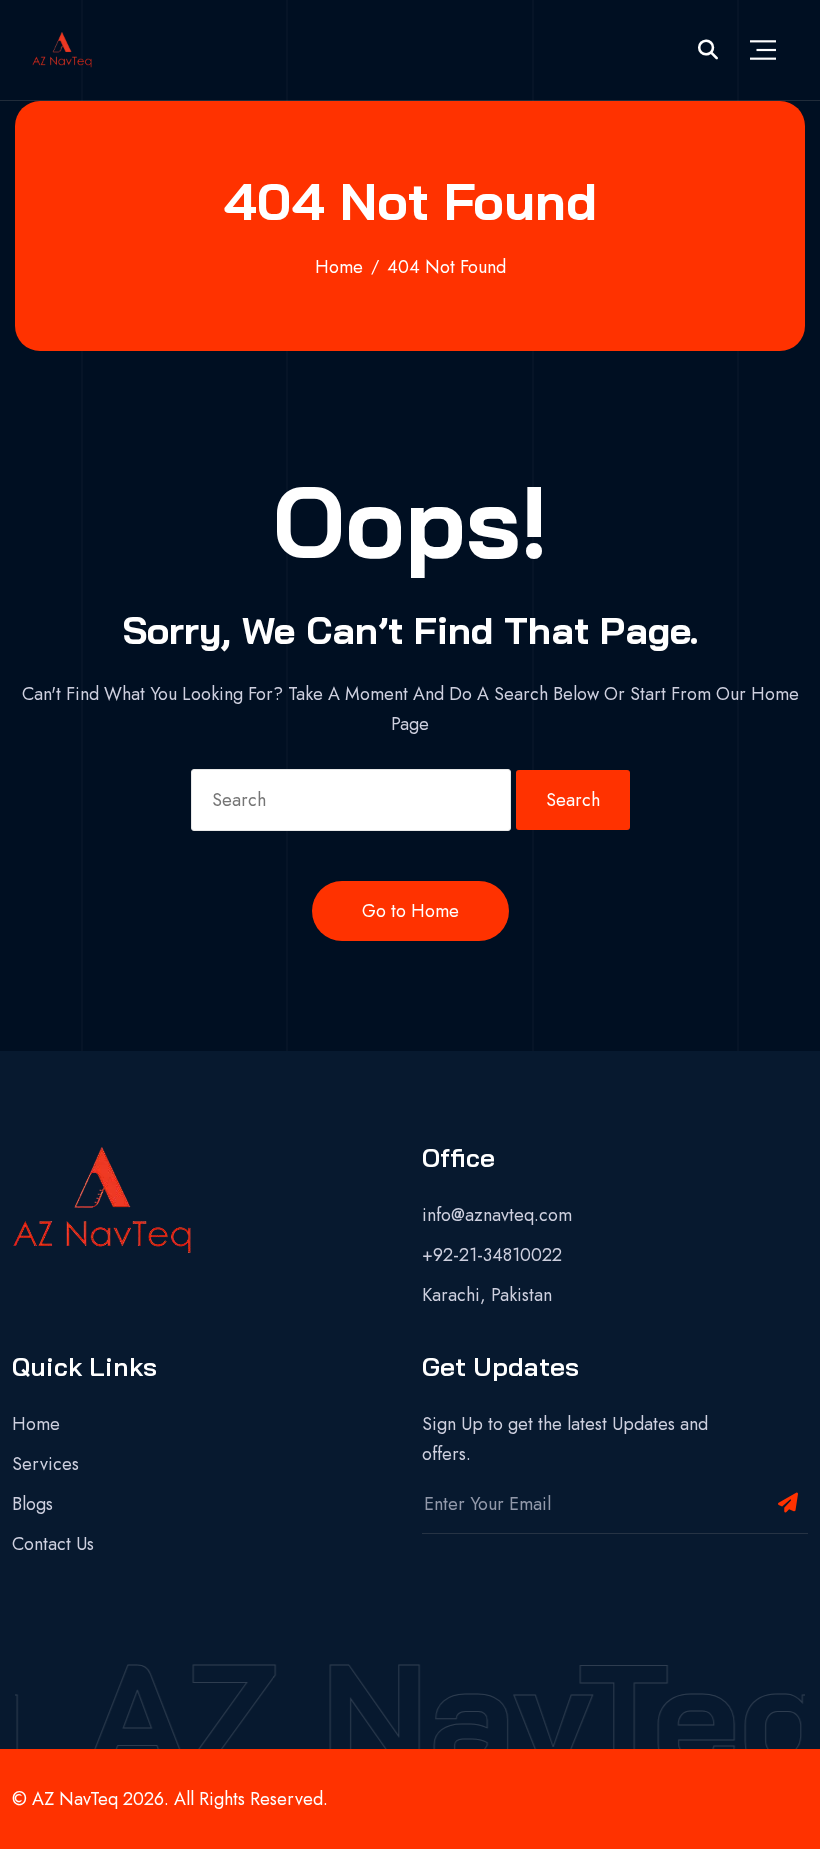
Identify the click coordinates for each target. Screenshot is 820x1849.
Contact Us (53, 1544)
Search (573, 800)
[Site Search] (708, 50)
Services (45, 1464)
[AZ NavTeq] (62, 50)
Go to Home (410, 911)
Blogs (32, 1504)
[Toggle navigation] (763, 50)
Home (36, 1424)
